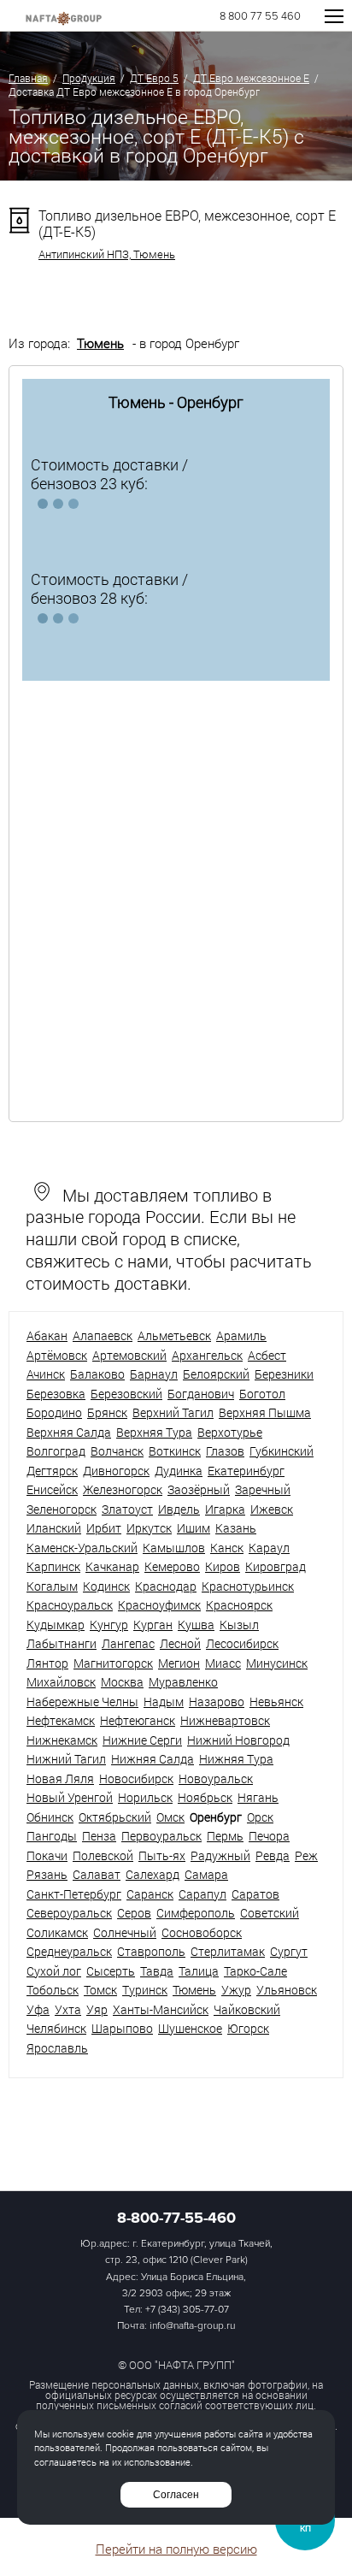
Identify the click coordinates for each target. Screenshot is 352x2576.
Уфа (38, 2009)
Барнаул (154, 1374)
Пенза (99, 1836)
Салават (97, 1874)
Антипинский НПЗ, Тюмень (107, 254)
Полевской (103, 1855)
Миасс (223, 1663)
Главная (28, 78)
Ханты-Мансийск (161, 2009)
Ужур (236, 1990)
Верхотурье (230, 1432)
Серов (134, 1913)
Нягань (258, 1797)
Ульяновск (287, 1990)
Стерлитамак (228, 1951)
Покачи (47, 1855)
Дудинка (179, 1471)
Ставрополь (151, 1951)
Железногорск (123, 1489)
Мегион (179, 1663)
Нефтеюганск (138, 1720)
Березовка (56, 1394)
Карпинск (53, 1566)
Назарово (217, 1702)
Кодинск (106, 1586)
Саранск (150, 1894)
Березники (284, 1374)
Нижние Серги (142, 1740)
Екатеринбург (246, 1471)
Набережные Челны (82, 1702)
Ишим (194, 1528)
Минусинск (277, 1663)
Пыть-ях (162, 1855)
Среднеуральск (69, 1951)
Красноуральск (70, 1605)
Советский (270, 1913)
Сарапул (202, 1894)
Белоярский (216, 1374)
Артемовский (129, 1355)
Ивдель (179, 1509)
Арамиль (241, 1335)
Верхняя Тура (154, 1432)
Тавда (157, 1971)
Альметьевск (174, 1335)
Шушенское (190, 2028)
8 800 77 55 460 (260, 17)
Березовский (126, 1394)
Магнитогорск (113, 1663)
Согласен (176, 2495)
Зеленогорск (62, 1509)
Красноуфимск (159, 1605)
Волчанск (117, 1451)
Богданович (201, 1394)
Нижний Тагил (66, 1759)
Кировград (276, 1566)
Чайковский (247, 2009)
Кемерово (172, 1566)
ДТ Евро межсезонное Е (251, 78)
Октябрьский (115, 1817)
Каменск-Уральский (82, 1548)
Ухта (68, 2009)
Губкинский (282, 1451)
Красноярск (239, 1605)
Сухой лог (54, 1971)
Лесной (180, 1643)
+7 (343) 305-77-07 (187, 2310)
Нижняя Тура (236, 1759)
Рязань (47, 1874)
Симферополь (196, 1913)
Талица (199, 1971)
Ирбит (104, 1528)
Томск (100, 1990)
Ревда (273, 1855)
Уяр (97, 2009)
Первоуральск (161, 1836)
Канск (227, 1548)
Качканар (112, 1566)
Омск (170, 1817)
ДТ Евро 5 (154, 78)
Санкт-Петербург (74, 1894)
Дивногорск (116, 1471)
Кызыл (239, 1625)
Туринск (145, 1990)
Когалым (52, 1586)
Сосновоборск (202, 1932)
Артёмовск (57, 1355)
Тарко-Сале (255, 1971)
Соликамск (57, 1932)
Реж (306, 1855)
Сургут (289, 1951)
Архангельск (207, 1355)
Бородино (54, 1412)
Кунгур (109, 1625)
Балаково (97, 1374)
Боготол (262, 1394)
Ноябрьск (205, 1797)
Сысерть (111, 1971)
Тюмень (100, 343)
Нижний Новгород (238, 1740)
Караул (269, 1548)
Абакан (47, 1335)
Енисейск (52, 1489)
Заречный (263, 1489)
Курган (153, 1625)
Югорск (248, 2028)
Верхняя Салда (69, 1432)
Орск (260, 1817)
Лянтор (47, 1663)
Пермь (225, 1836)
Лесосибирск (242, 1643)
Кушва (196, 1625)
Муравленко (183, 1682)
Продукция (89, 78)
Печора (269, 1836)
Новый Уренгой (70, 1797)
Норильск (145, 1797)
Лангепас (128, 1643)
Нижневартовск (225, 1720)
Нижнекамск (62, 1740)
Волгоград (56, 1451)
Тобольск (53, 1990)
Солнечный (125, 1932)
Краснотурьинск (248, 1586)
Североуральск (69, 1913)
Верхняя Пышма (265, 1412)
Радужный (220, 1855)
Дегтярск (52, 1471)
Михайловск (61, 1682)
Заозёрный (199, 1489)
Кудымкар (56, 1625)
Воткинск (175, 1451)
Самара (206, 1874)
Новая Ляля (60, 1778)
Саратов (255, 1894)
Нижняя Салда (153, 1759)
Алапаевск (103, 1335)
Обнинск (50, 1817)
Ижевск (272, 1509)
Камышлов (174, 1548)
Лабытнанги (62, 1643)
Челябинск (56, 2028)
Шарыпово (122, 2028)
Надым (164, 1702)
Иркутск (149, 1528)
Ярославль (57, 2048)
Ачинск (46, 1374)
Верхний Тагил (173, 1412)
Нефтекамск (61, 1720)
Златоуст (127, 1509)
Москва (122, 1682)
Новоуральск (216, 1778)
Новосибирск (136, 1778)
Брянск (107, 1412)
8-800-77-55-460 (176, 2218)
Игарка (225, 1509)
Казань (236, 1528)
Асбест (267, 1355)
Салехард (153, 1874)
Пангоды (52, 1836)
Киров (223, 1566)
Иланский (54, 1528)
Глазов (225, 1451)
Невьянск (276, 1702)
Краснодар (166, 1586)
